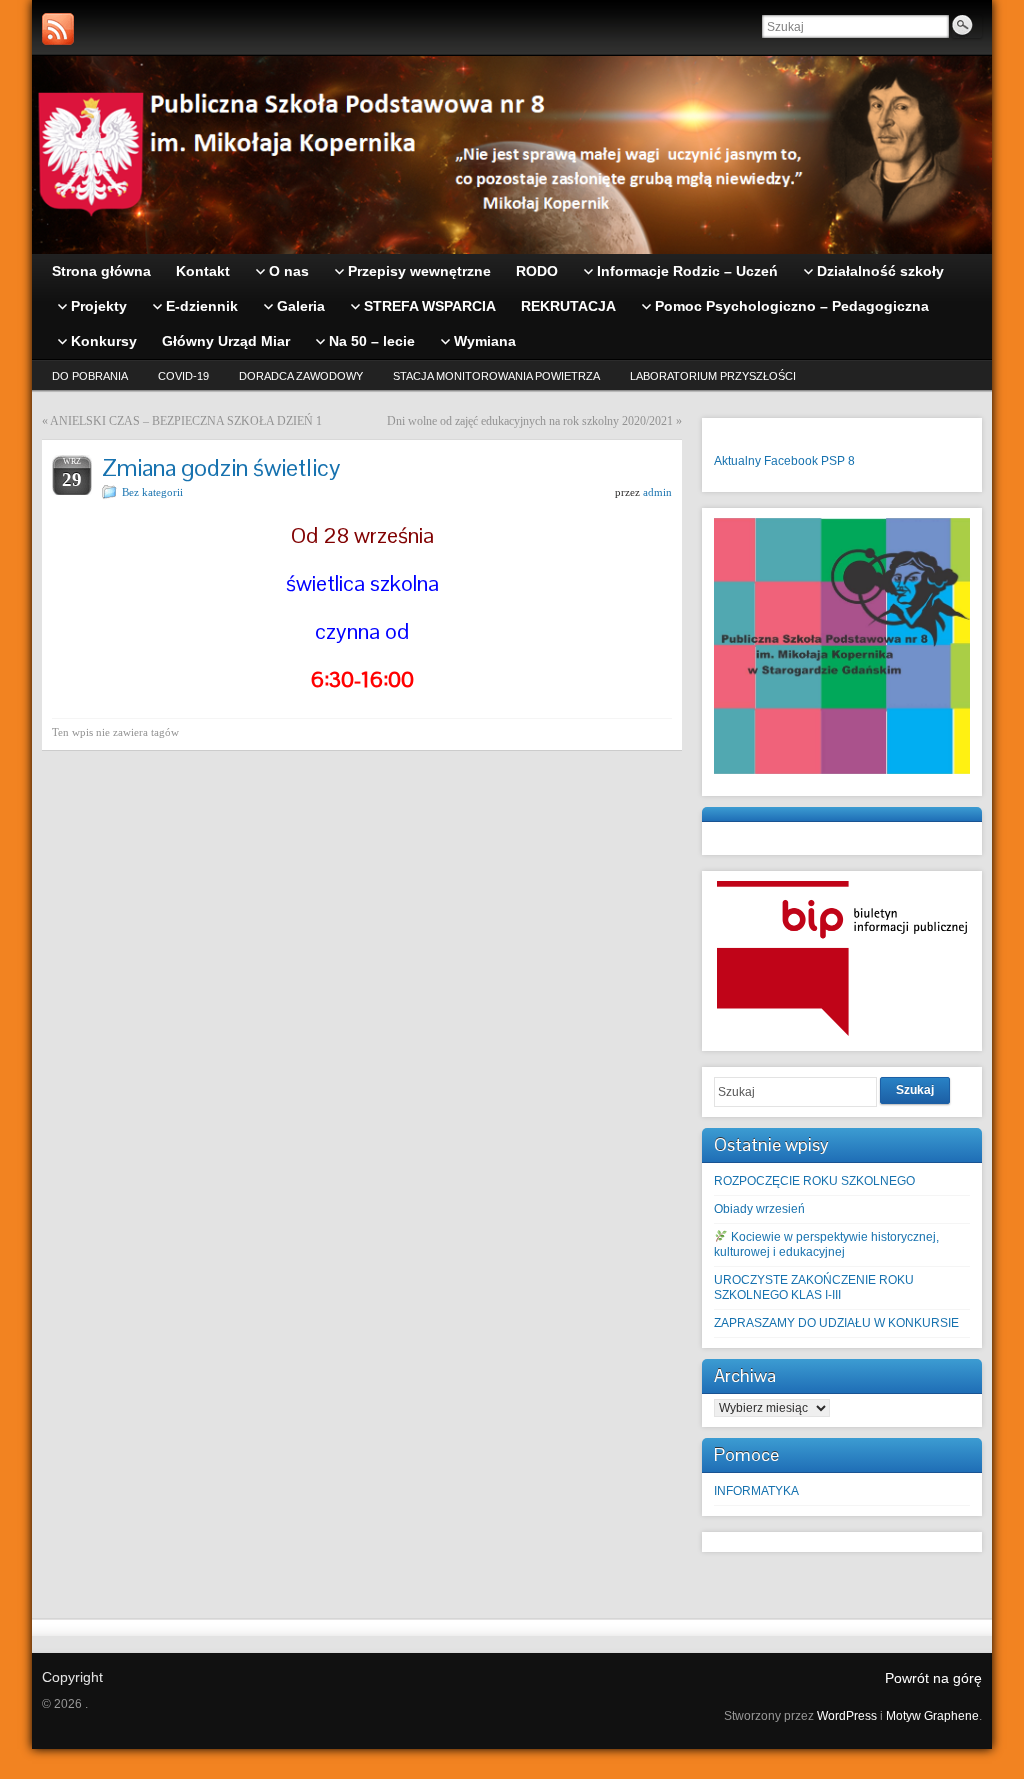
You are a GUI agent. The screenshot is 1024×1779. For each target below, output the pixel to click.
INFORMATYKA (756, 1491)
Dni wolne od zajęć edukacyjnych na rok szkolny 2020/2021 (530, 421)
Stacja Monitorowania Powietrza (496, 376)
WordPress (847, 1716)
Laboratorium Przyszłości (713, 376)
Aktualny (737, 461)
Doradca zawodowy (301, 376)
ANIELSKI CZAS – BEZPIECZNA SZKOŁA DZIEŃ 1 (186, 421)
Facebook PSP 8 (809, 461)
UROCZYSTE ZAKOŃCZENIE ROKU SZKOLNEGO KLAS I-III (814, 1287)
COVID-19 (183, 376)
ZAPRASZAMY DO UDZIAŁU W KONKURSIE (836, 1323)
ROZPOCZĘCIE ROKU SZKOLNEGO (814, 1181)
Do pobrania (90, 376)
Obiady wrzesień (759, 1209)
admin (657, 492)
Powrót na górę (933, 1678)
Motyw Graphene (932, 1716)
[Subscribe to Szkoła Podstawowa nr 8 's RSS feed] (58, 29)
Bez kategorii (152, 492)
